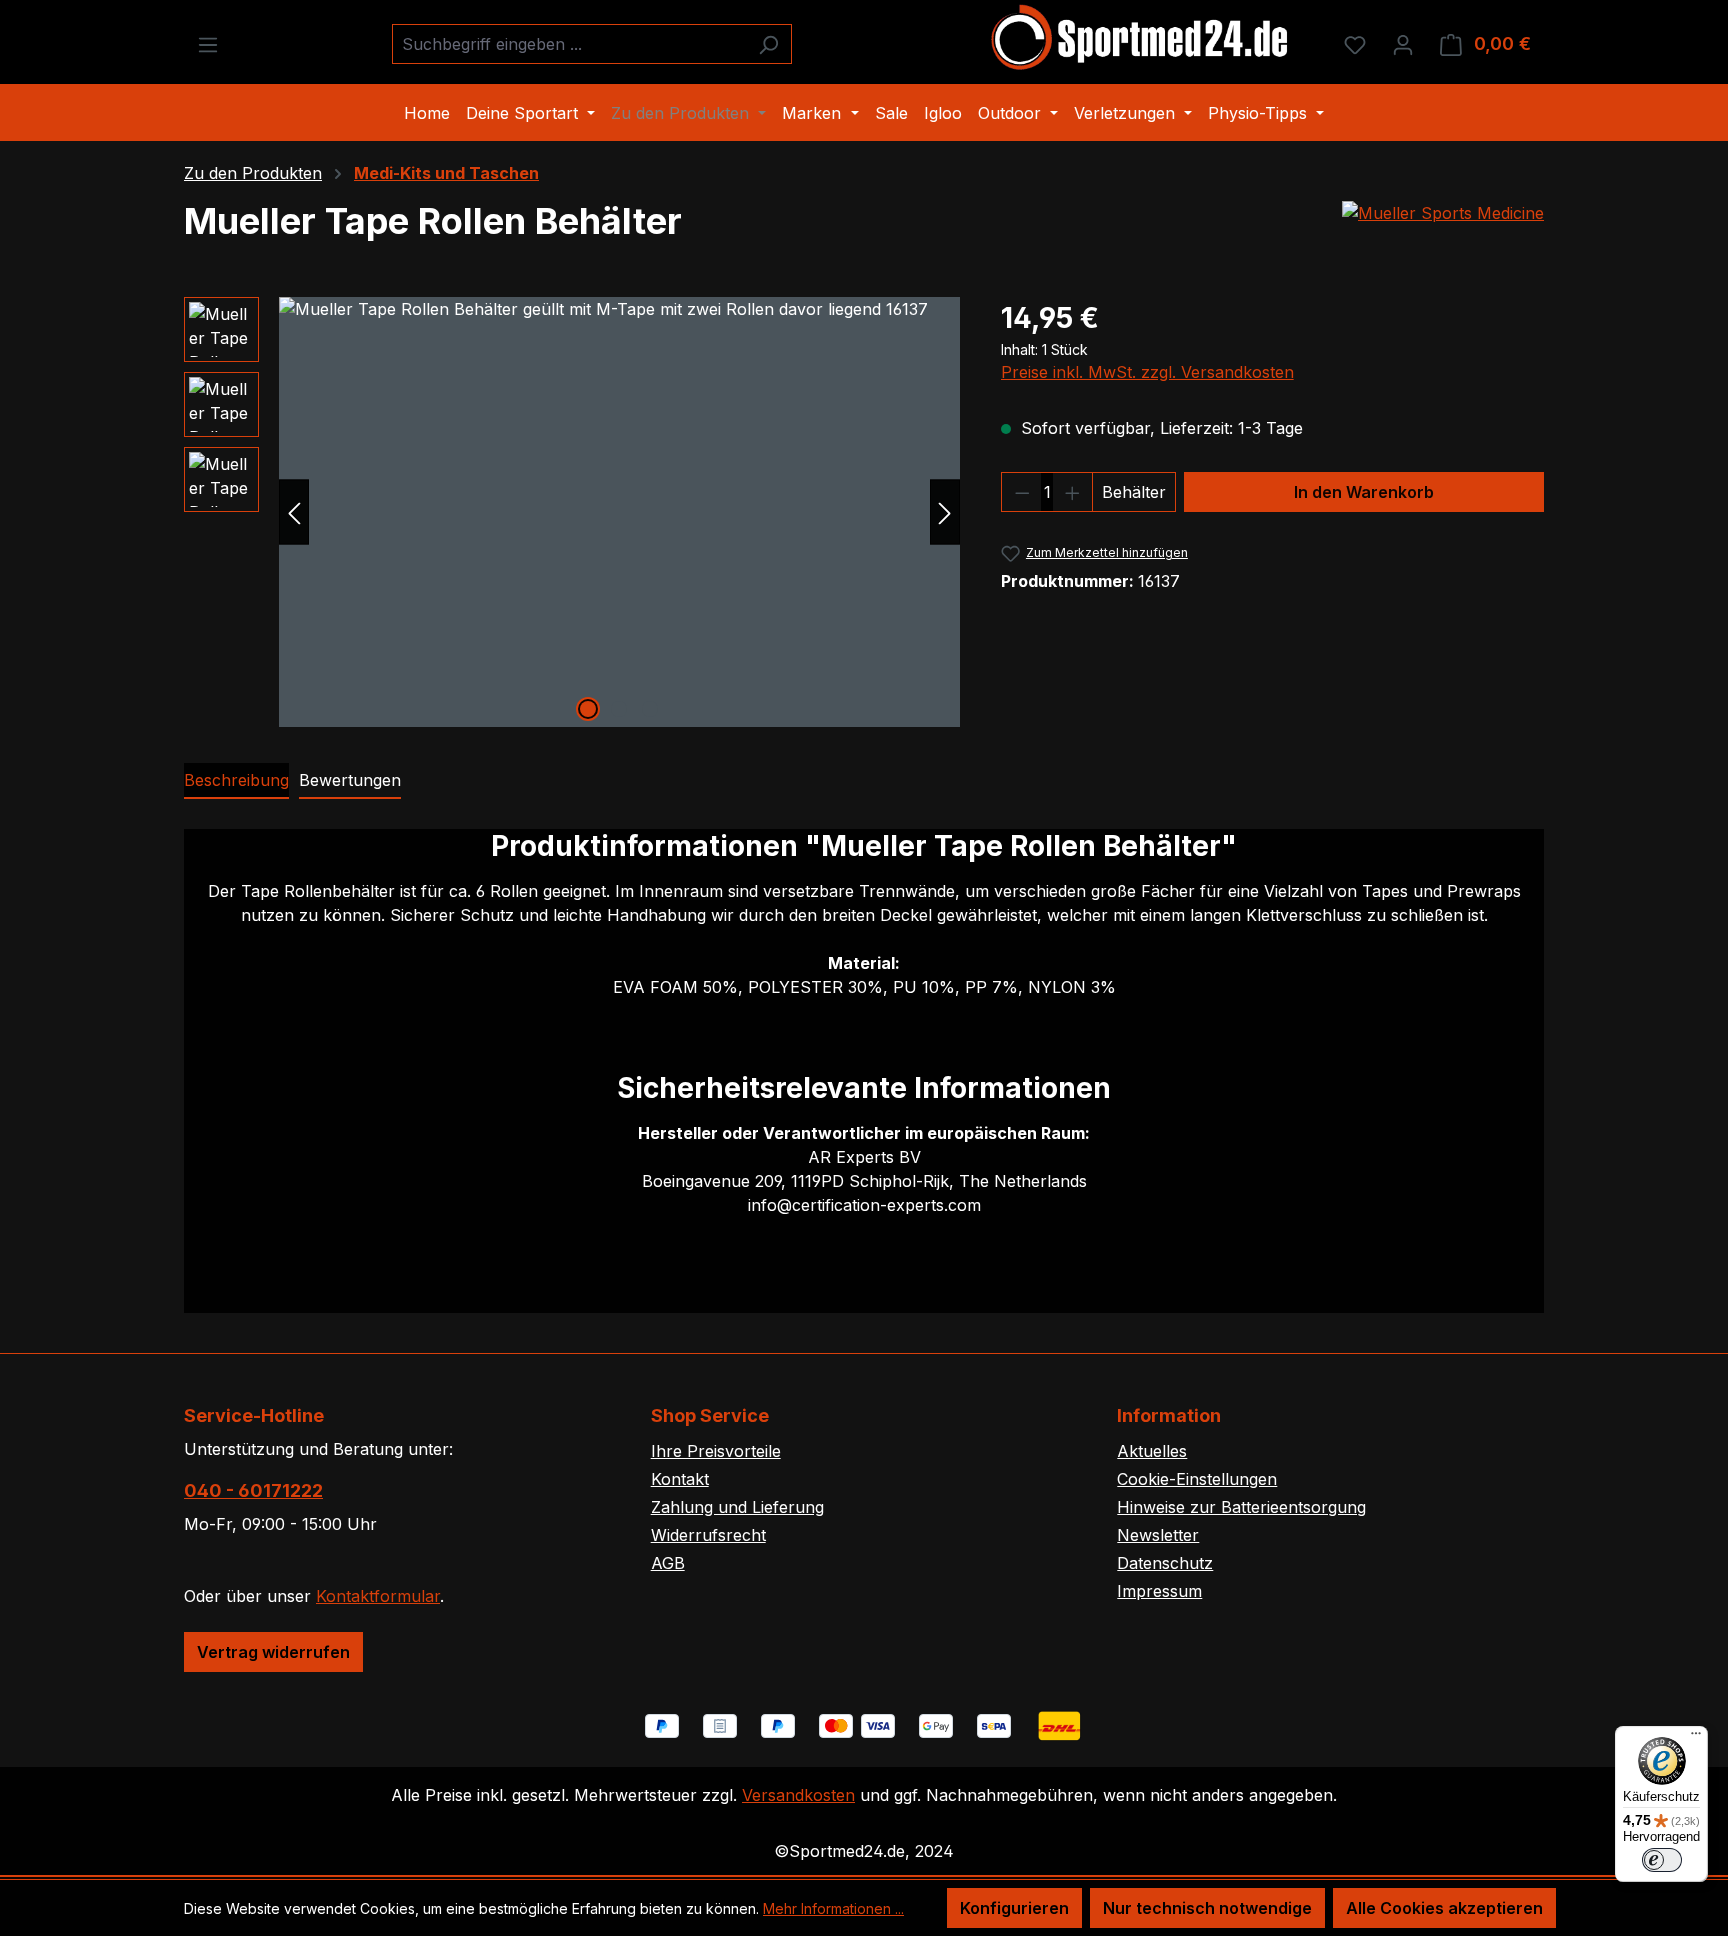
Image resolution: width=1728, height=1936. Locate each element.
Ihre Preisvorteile (716, 1451)
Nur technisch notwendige (1207, 1908)
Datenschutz (1165, 1563)
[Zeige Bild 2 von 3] (619, 709)
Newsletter (1158, 1535)
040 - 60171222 (253, 1490)
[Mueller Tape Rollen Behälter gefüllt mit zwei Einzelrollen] (619, 512)
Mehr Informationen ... (833, 1908)
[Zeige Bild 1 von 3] (588, 709)
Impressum (1159, 1591)
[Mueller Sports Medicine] (1443, 213)
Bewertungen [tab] (350, 780)
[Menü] (208, 44)
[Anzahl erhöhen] (1073, 492)
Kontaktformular (378, 1596)
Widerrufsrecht (708, 1535)
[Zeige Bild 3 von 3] (650, 709)
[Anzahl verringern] (1022, 492)
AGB (668, 1563)
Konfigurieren (1014, 1908)
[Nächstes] (945, 511)
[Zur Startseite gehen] (1141, 40)
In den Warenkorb (1364, 492)
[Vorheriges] (294, 511)
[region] (572, 512)
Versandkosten (798, 1795)
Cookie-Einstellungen (1197, 1479)
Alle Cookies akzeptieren (1444, 1908)
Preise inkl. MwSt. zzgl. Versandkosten (1147, 372)
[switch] (1662, 1860)
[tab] (236, 781)
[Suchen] (768, 44)
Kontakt (680, 1479)
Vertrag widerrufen (273, 1652)
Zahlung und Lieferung (737, 1507)
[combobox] (569, 44)
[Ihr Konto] (1403, 44)
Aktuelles (1152, 1451)
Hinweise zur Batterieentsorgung (1241, 1507)
